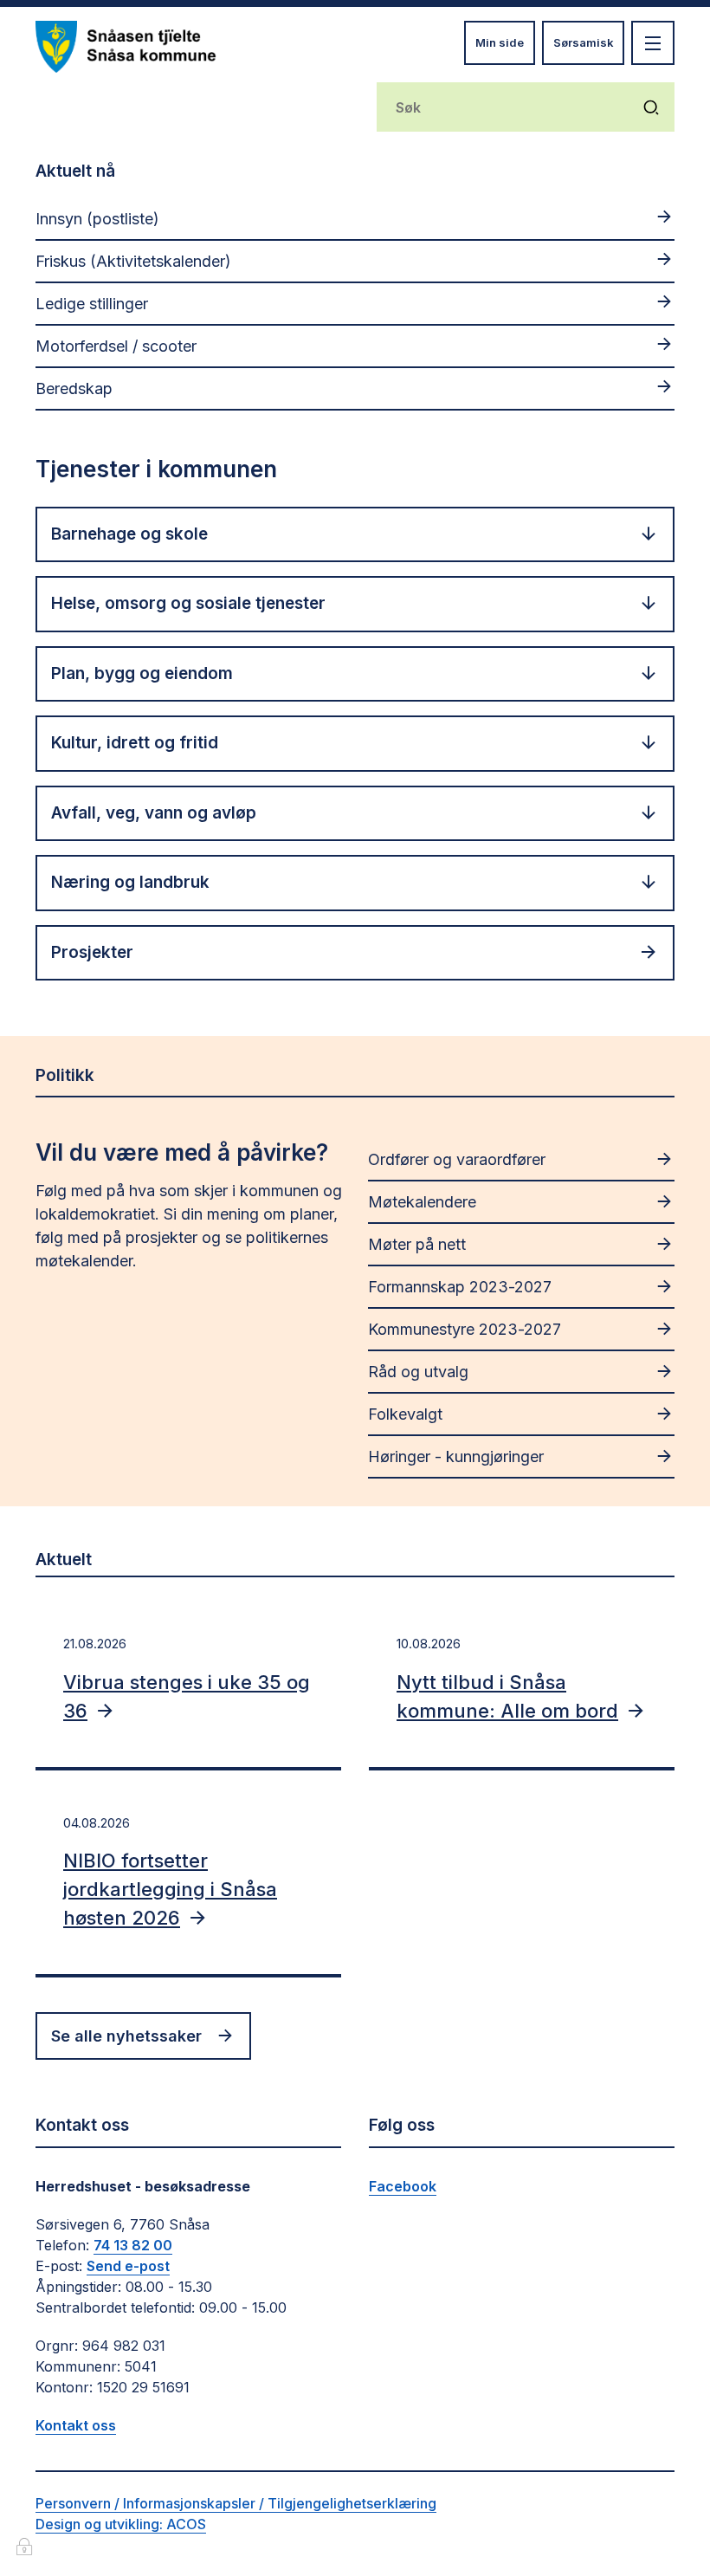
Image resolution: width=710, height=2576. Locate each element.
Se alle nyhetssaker (126, 2036)
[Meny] (653, 43)
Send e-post (128, 2266)
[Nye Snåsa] (126, 47)
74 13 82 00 (133, 2245)
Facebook (403, 2186)
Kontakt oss (76, 2425)
